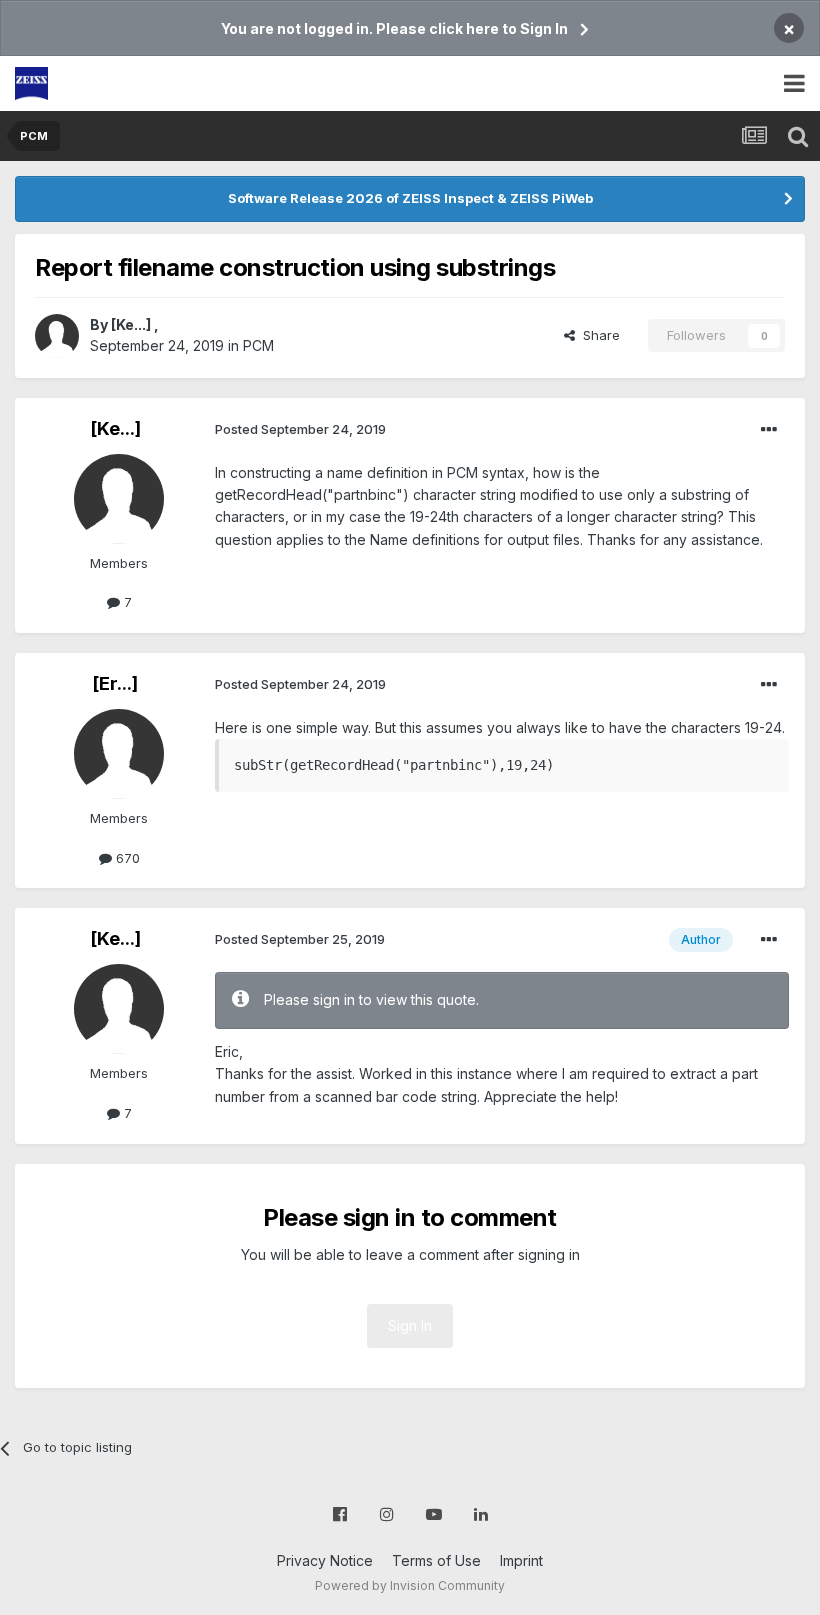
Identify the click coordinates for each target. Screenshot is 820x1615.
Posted (300, 429)
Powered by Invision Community (410, 1585)
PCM (258, 345)
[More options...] (769, 430)
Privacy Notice (325, 1560)
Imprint (521, 1560)
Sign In (410, 1325)
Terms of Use (436, 1560)
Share (597, 335)
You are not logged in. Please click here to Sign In (394, 28)
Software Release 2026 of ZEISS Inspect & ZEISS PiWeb (410, 198)
